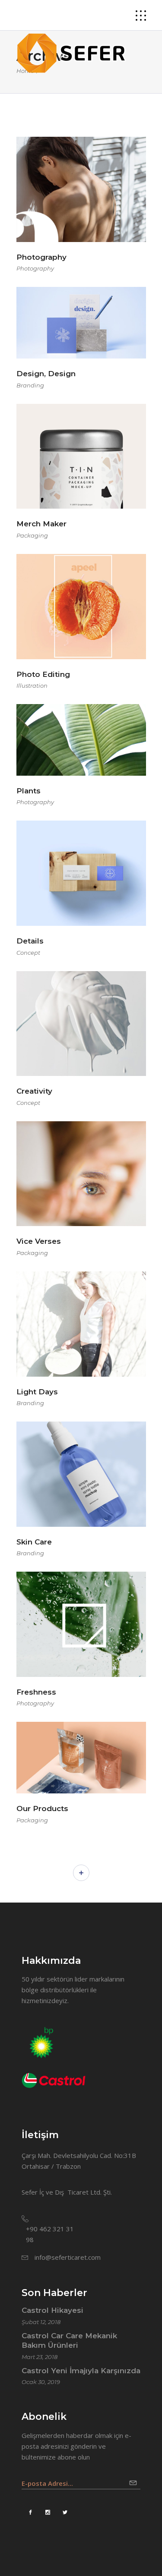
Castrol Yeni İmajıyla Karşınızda (81, 2371)
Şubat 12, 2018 (41, 2322)
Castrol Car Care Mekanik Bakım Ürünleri (69, 2340)
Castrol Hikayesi (52, 2310)
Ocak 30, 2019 (41, 2382)
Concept (28, 953)
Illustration (32, 686)
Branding (30, 385)
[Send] (135, 2480)
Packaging (32, 535)
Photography (35, 268)
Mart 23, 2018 (40, 2357)
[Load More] (81, 1873)
